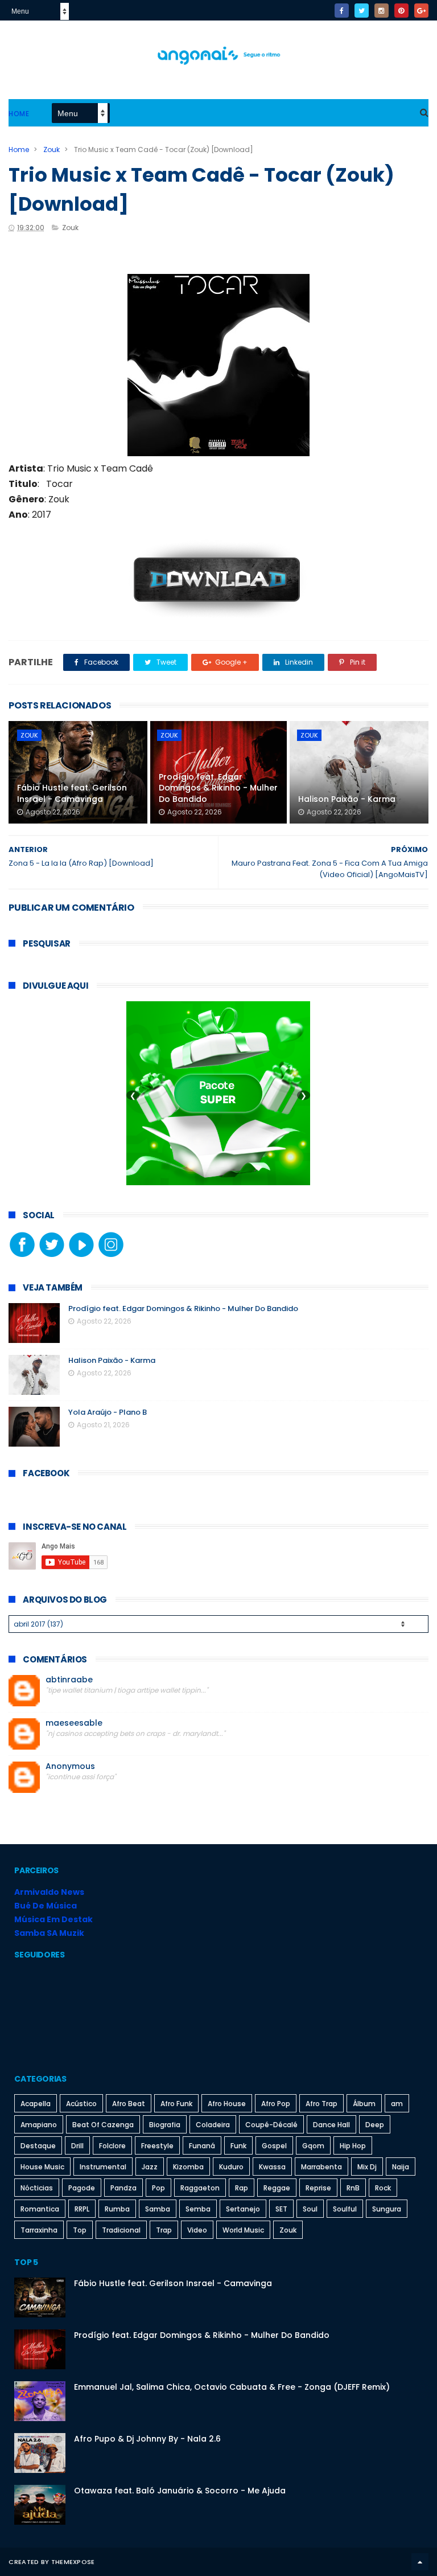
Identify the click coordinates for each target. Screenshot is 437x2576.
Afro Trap (321, 2104)
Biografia (165, 2125)
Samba (158, 2209)
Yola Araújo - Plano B (108, 1412)
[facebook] (342, 11)
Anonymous (70, 1766)
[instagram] (382, 11)
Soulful (345, 2209)
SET (281, 2209)
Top (80, 2230)
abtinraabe (69, 1680)
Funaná (202, 2146)
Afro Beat (129, 2104)
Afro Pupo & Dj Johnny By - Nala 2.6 (147, 2439)
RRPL (82, 2209)
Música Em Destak (53, 1919)
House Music (42, 2167)
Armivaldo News (49, 1892)
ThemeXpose (73, 2562)
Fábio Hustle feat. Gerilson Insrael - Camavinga (72, 793)
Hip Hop (353, 2146)
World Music (243, 2230)
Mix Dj (367, 2167)
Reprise (318, 2188)
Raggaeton (200, 2188)
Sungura (387, 2209)
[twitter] (362, 11)
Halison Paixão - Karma (347, 799)
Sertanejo (243, 2209)
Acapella (36, 2104)
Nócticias (37, 2188)
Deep (375, 2125)
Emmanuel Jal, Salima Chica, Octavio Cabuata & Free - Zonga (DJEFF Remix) (232, 2387)
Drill (77, 2146)
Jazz (150, 2167)
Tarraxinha (39, 2230)
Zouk (51, 150)
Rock (383, 2188)
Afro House (227, 2104)
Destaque (38, 2146)
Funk (238, 2146)
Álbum (364, 2104)
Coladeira (213, 2125)
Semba (198, 2209)
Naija (401, 2167)
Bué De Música (46, 1906)
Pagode (82, 2188)
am (397, 2104)
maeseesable (74, 1723)
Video (197, 2230)
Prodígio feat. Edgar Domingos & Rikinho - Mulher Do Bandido (218, 788)
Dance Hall (331, 2125)
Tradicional (121, 2230)
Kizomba (188, 2167)
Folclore (112, 2146)
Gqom (313, 2146)
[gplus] (421, 11)
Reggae (277, 2188)
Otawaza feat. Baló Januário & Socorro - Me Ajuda (180, 2491)
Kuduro (231, 2167)
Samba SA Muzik (49, 1933)
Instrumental (103, 2167)
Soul (310, 2209)
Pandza (123, 2188)
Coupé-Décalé (271, 2125)
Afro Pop (276, 2104)
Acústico (81, 2104)
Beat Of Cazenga (103, 2125)
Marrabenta (321, 2167)
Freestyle (157, 2146)
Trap (164, 2230)
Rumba (117, 2209)
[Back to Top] (420, 2562)
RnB (353, 2188)
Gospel (274, 2146)
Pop (158, 2188)
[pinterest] (401, 11)
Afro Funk (176, 2104)
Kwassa (272, 2167)
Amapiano (39, 2125)
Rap (242, 2188)
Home (19, 114)
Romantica (40, 2209)
